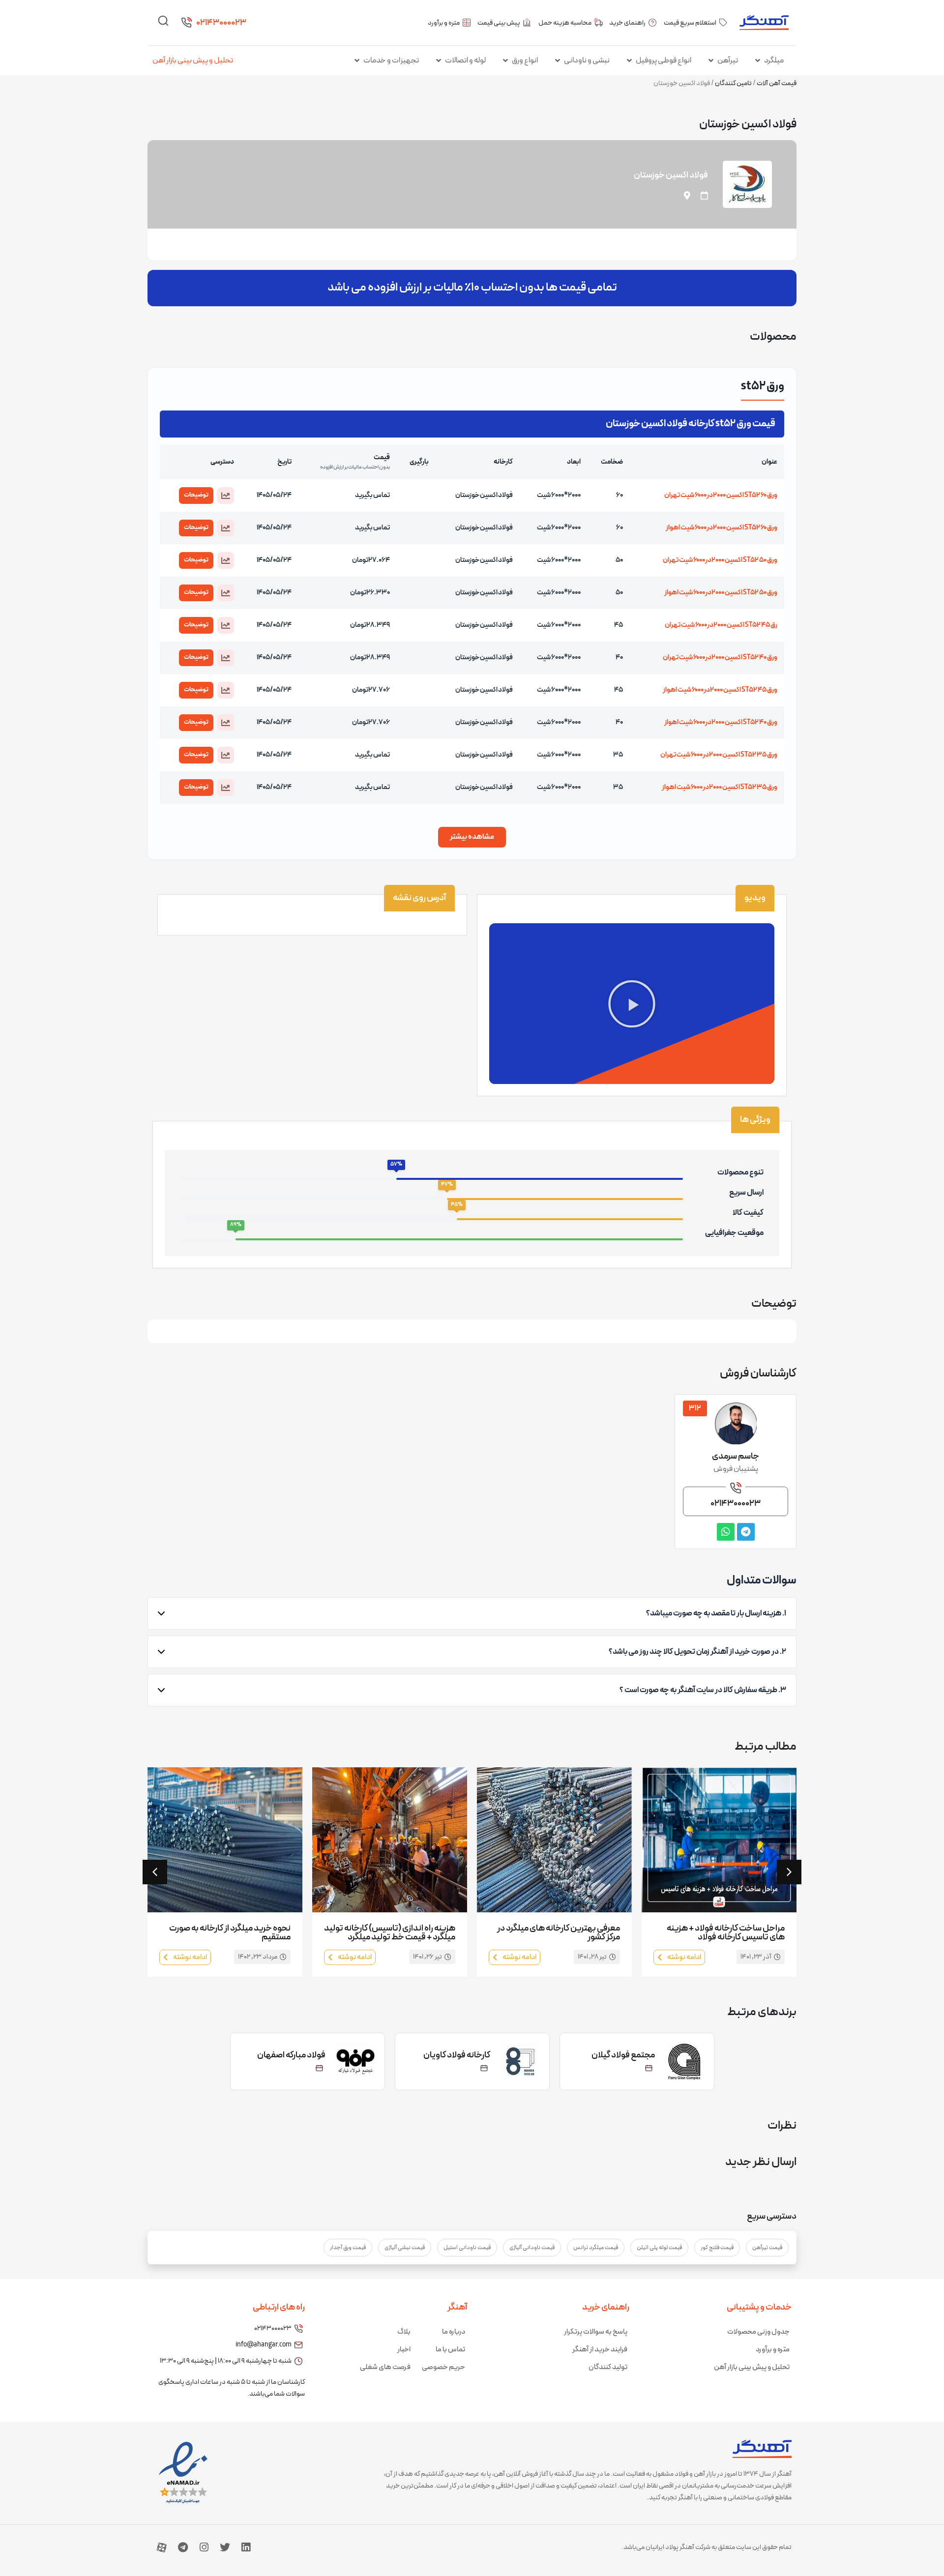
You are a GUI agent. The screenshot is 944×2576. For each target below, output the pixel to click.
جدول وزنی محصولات (758, 2332)
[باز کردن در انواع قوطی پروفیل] (629, 60)
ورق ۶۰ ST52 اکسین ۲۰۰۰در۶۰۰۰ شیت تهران (721, 495)
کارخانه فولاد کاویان (457, 2055)
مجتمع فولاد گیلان (623, 2055)
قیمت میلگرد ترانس (596, 2248)
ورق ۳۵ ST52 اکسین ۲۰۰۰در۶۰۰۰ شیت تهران (719, 755)
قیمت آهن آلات (777, 83)
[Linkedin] (246, 2547)
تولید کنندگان (608, 2367)
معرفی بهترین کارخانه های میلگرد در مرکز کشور (559, 1933)
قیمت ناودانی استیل (467, 2248)
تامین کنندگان (733, 83)
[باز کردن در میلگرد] (758, 60)
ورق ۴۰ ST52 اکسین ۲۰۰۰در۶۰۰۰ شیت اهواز (721, 722)
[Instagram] (204, 2547)
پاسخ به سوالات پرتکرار (596, 2332)
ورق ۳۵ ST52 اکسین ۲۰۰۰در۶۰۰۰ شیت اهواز (720, 787)
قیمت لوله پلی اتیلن (659, 2248)
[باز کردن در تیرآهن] (711, 60)
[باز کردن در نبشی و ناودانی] (558, 60)
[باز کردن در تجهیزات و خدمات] (357, 60)
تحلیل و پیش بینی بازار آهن (193, 60)
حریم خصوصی (443, 2367)
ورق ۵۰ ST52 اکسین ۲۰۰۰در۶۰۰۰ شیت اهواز (721, 593)
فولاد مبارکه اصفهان (291, 2055)
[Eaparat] (162, 2547)
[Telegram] (183, 2547)
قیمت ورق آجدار (348, 2248)
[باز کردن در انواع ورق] (505, 60)
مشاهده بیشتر (472, 837)
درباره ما (454, 2332)
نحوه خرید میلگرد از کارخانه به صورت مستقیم (230, 1933)
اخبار (404, 2350)
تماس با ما (450, 2350)
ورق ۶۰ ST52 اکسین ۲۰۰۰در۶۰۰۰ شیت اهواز (722, 528)
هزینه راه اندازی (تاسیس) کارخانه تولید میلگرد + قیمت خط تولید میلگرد (390, 1933)
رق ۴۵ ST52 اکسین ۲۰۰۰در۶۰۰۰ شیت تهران (721, 625)
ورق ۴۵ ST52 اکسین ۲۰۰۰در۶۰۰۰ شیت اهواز (720, 690)
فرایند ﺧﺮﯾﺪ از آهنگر (600, 2350)
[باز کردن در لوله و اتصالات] (439, 60)
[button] (226, 496)
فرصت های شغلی (385, 2367)
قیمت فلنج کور (717, 2248)
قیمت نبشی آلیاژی (405, 2248)
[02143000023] (186, 23)
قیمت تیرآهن (767, 2248)
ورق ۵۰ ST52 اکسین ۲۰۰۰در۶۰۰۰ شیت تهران (720, 560)
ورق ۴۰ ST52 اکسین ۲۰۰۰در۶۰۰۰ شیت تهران (720, 658)
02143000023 (221, 23)
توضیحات (196, 495)
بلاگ (404, 2332)
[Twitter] (225, 2547)
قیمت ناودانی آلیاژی (532, 2248)
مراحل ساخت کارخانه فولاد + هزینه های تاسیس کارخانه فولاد (726, 1933)
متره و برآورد (773, 2350)
